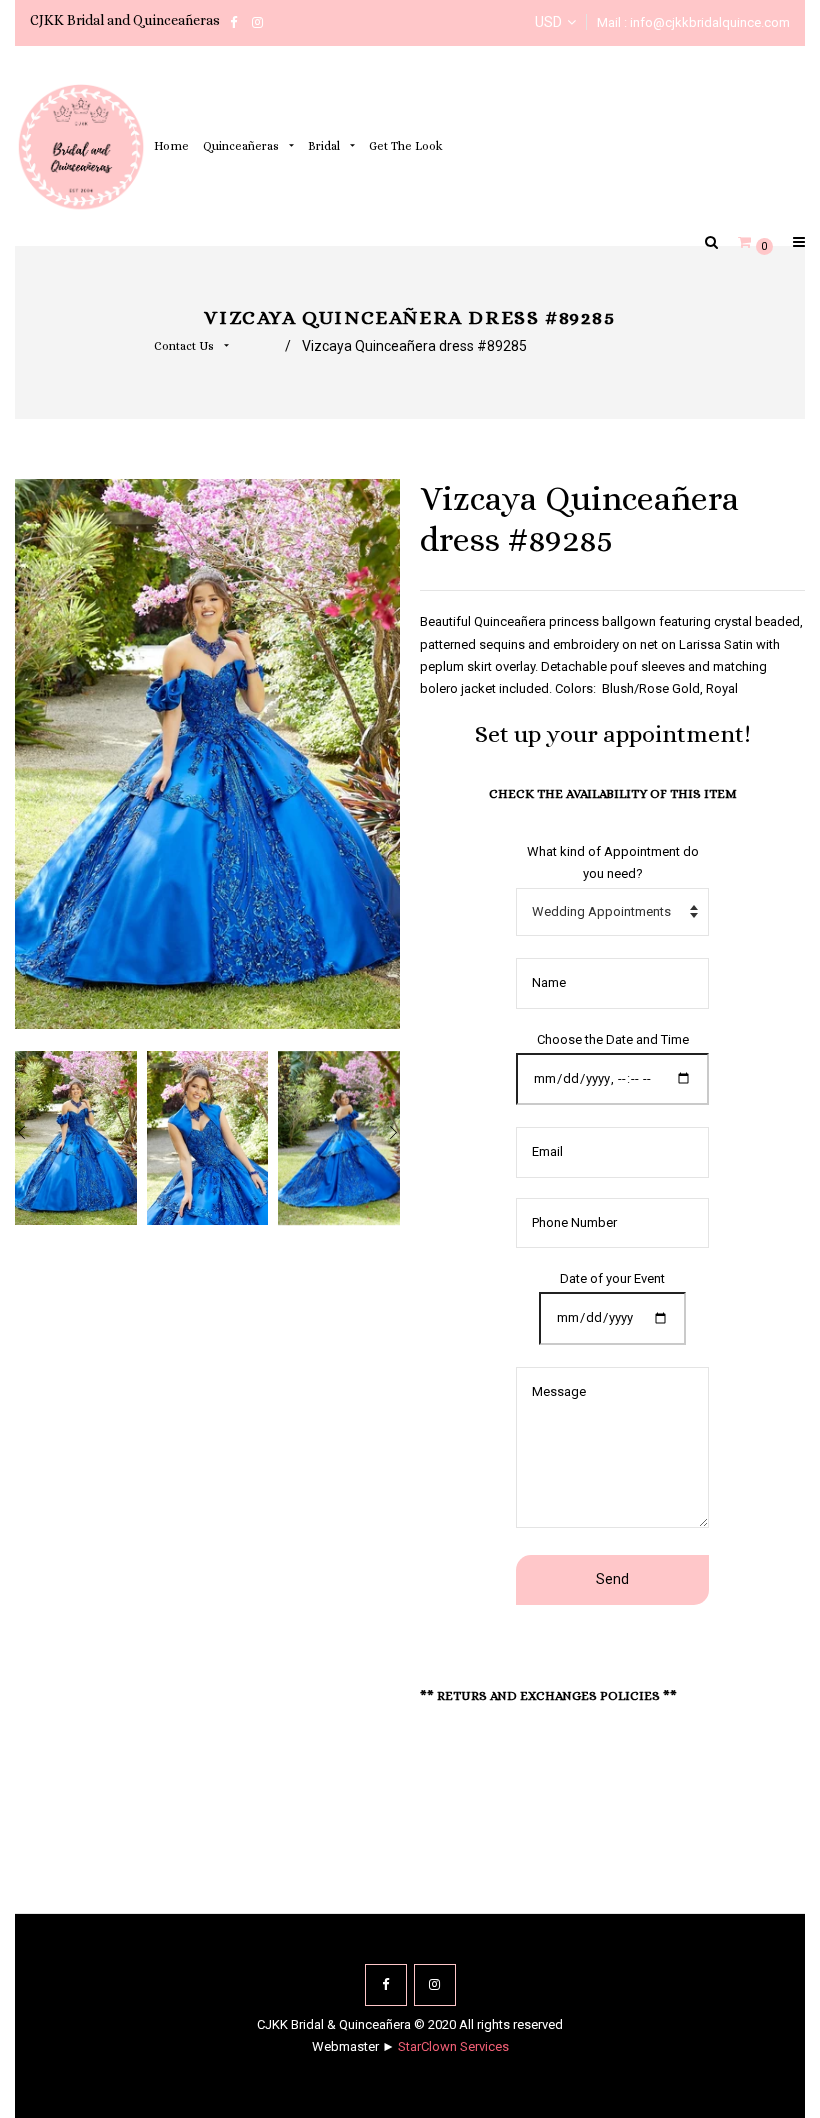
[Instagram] (435, 1985)
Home (171, 146)
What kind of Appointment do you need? (613, 862)
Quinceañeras (242, 146)
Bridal (325, 146)
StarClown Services (453, 2046)
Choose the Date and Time (613, 1039)
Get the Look (406, 146)
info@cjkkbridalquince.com (710, 22)
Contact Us (185, 346)
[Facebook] (386, 1985)
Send (612, 1579)
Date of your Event (612, 1278)
